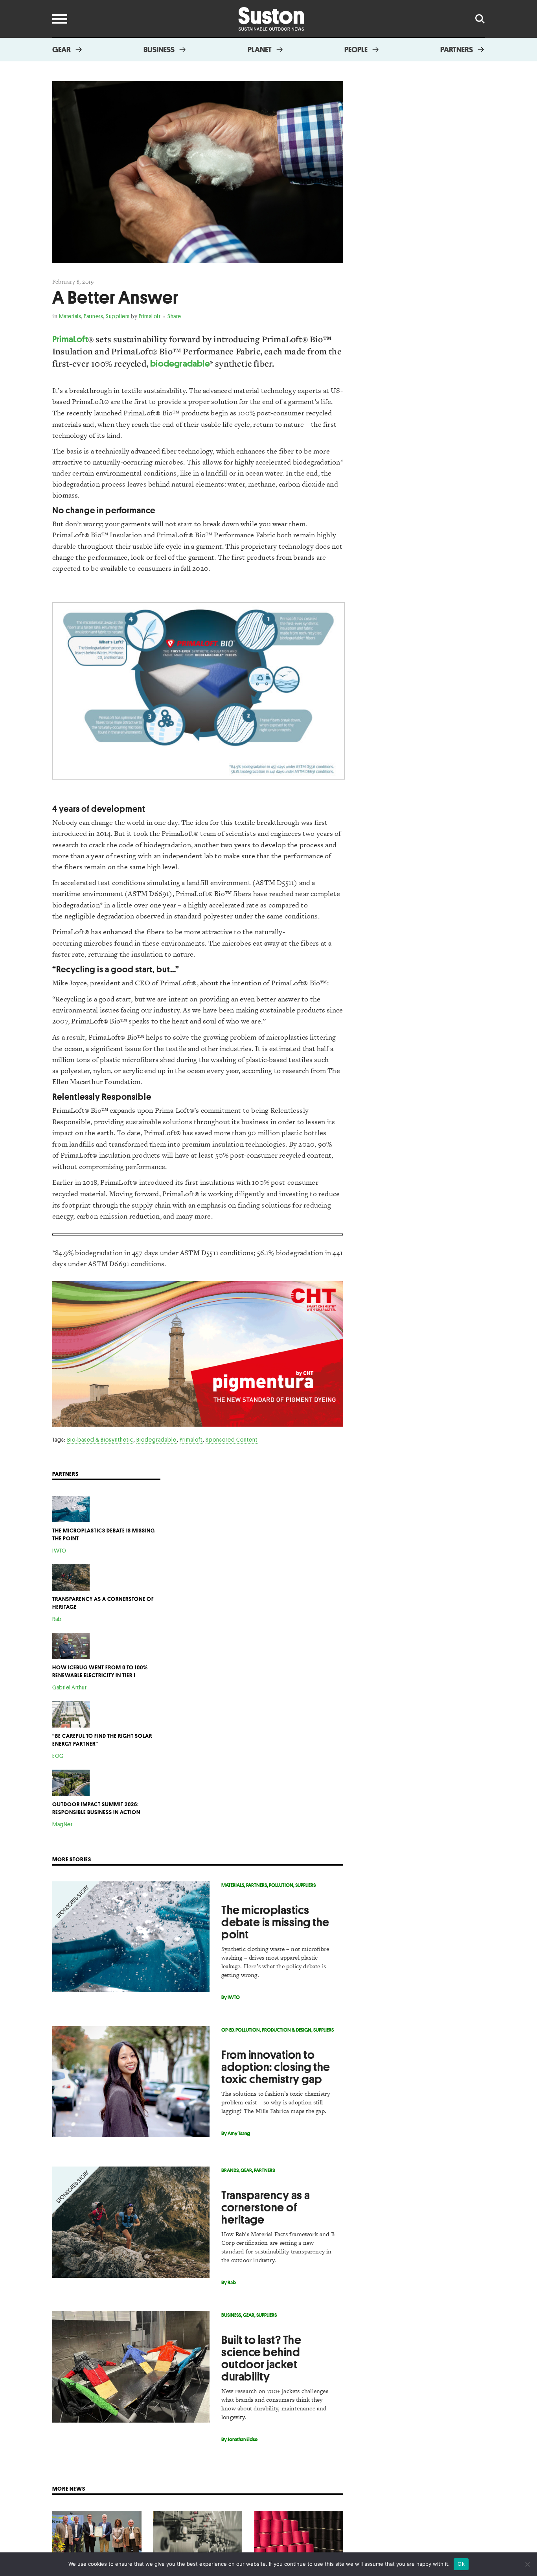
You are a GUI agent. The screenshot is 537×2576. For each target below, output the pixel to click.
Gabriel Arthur (69, 1687)
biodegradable (180, 363)
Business (159, 50)
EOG (58, 1756)
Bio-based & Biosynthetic (100, 1439)
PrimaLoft (150, 316)
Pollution (281, 1885)
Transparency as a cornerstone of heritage (266, 2207)
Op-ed (227, 2030)
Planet (260, 50)
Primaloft (191, 1439)
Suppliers (118, 316)
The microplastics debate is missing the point (275, 1922)
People (356, 50)
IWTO (59, 1550)
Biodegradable (156, 1439)
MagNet (62, 1824)
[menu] (60, 19)
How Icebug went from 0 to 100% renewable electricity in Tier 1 (100, 1671)
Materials (70, 316)
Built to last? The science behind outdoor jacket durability (261, 2358)
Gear (62, 50)
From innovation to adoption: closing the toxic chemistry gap (276, 2067)
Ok (461, 2564)
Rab (57, 1619)
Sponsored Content (232, 1439)
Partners (457, 50)
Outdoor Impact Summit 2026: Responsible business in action (96, 1808)
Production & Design (287, 2030)
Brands (230, 2170)
